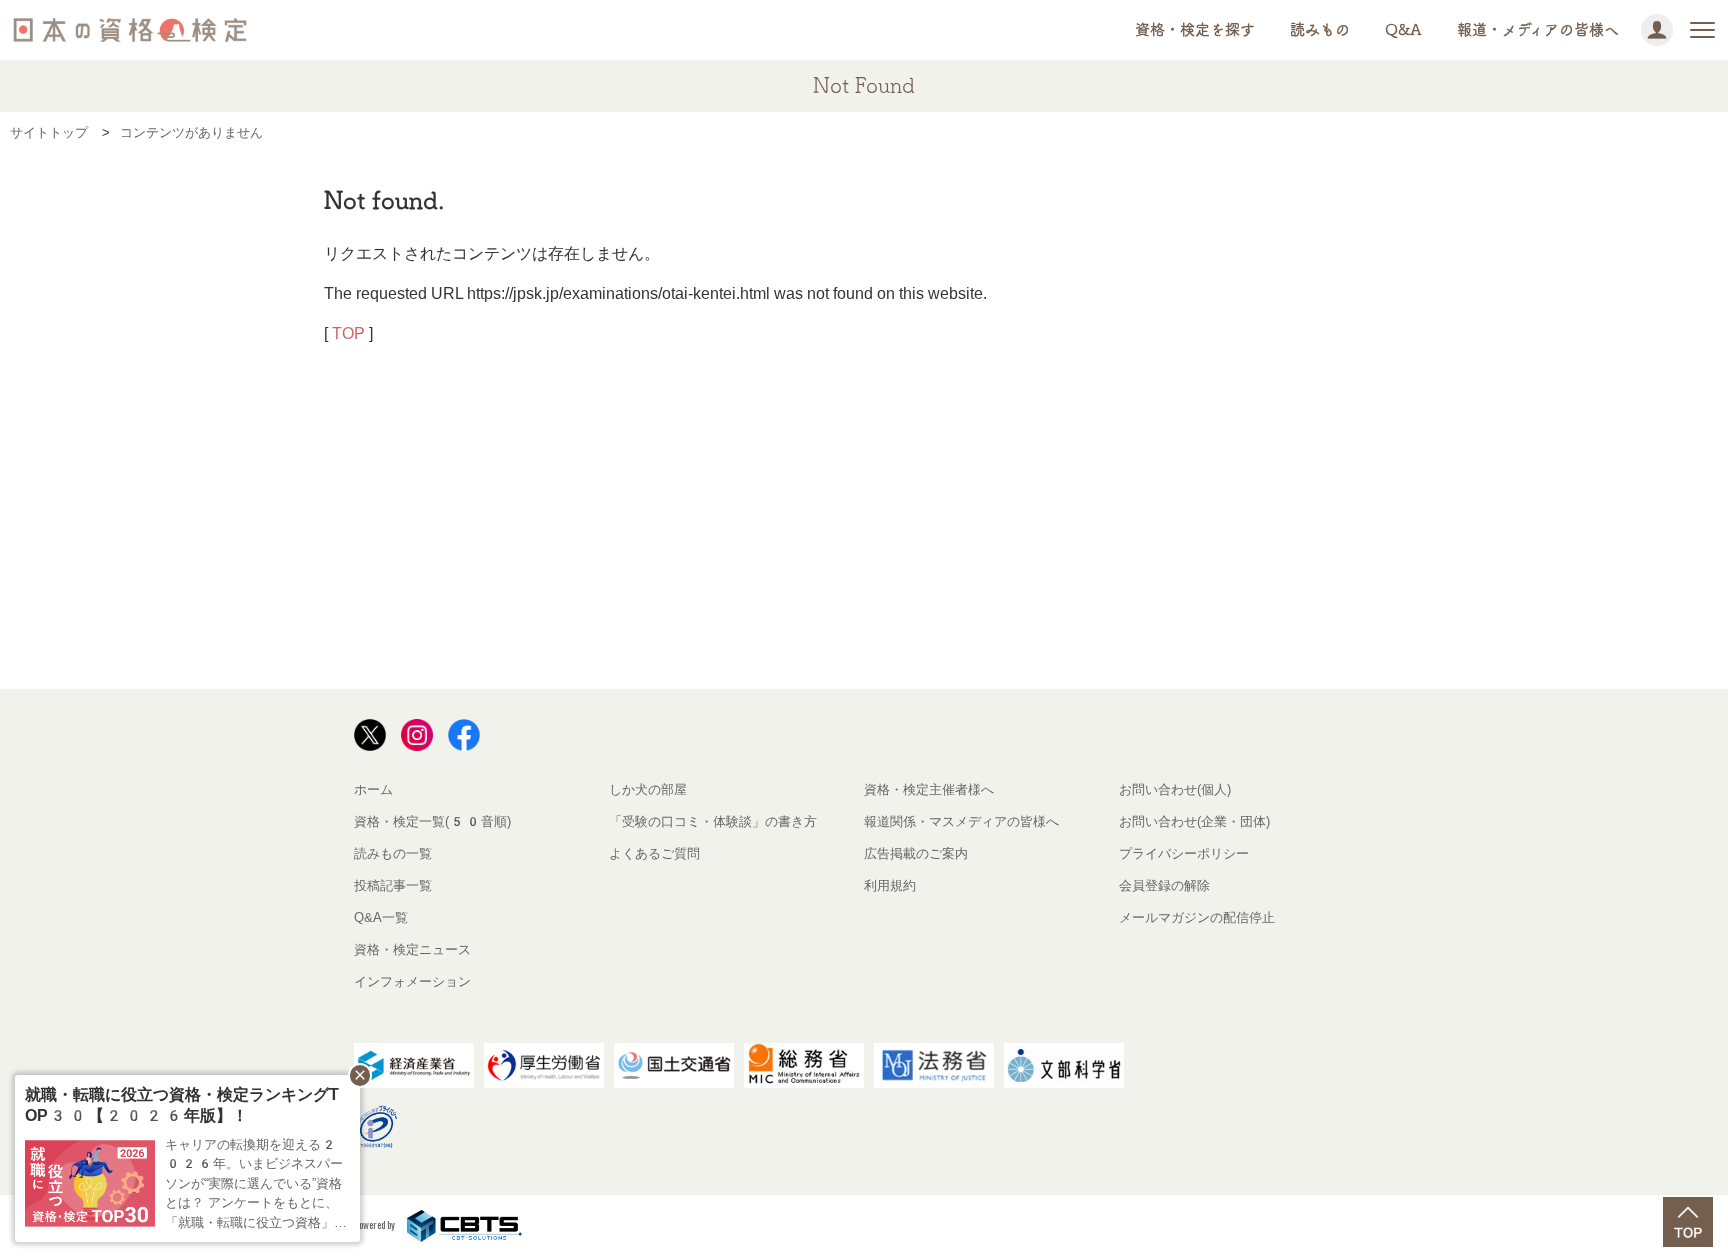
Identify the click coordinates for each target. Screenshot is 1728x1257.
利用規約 (890, 885)
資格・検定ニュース (412, 949)
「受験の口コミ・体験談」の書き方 (713, 821)
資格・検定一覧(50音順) (432, 821)
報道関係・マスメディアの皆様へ (961, 821)
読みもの (1320, 29)
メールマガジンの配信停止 (1197, 917)
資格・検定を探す (1195, 29)
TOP (348, 333)
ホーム (373, 789)
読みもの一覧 (393, 853)
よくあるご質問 (654, 853)
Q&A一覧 (381, 917)
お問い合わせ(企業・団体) (1194, 821)
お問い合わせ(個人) (1175, 789)
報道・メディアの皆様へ (1538, 29)
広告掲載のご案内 (916, 853)
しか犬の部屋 (648, 789)
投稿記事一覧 (393, 885)
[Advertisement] (712, 537)
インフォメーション (412, 981)
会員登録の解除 (1164, 885)
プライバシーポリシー (1184, 853)
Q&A (1403, 29)
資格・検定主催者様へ (929, 789)
